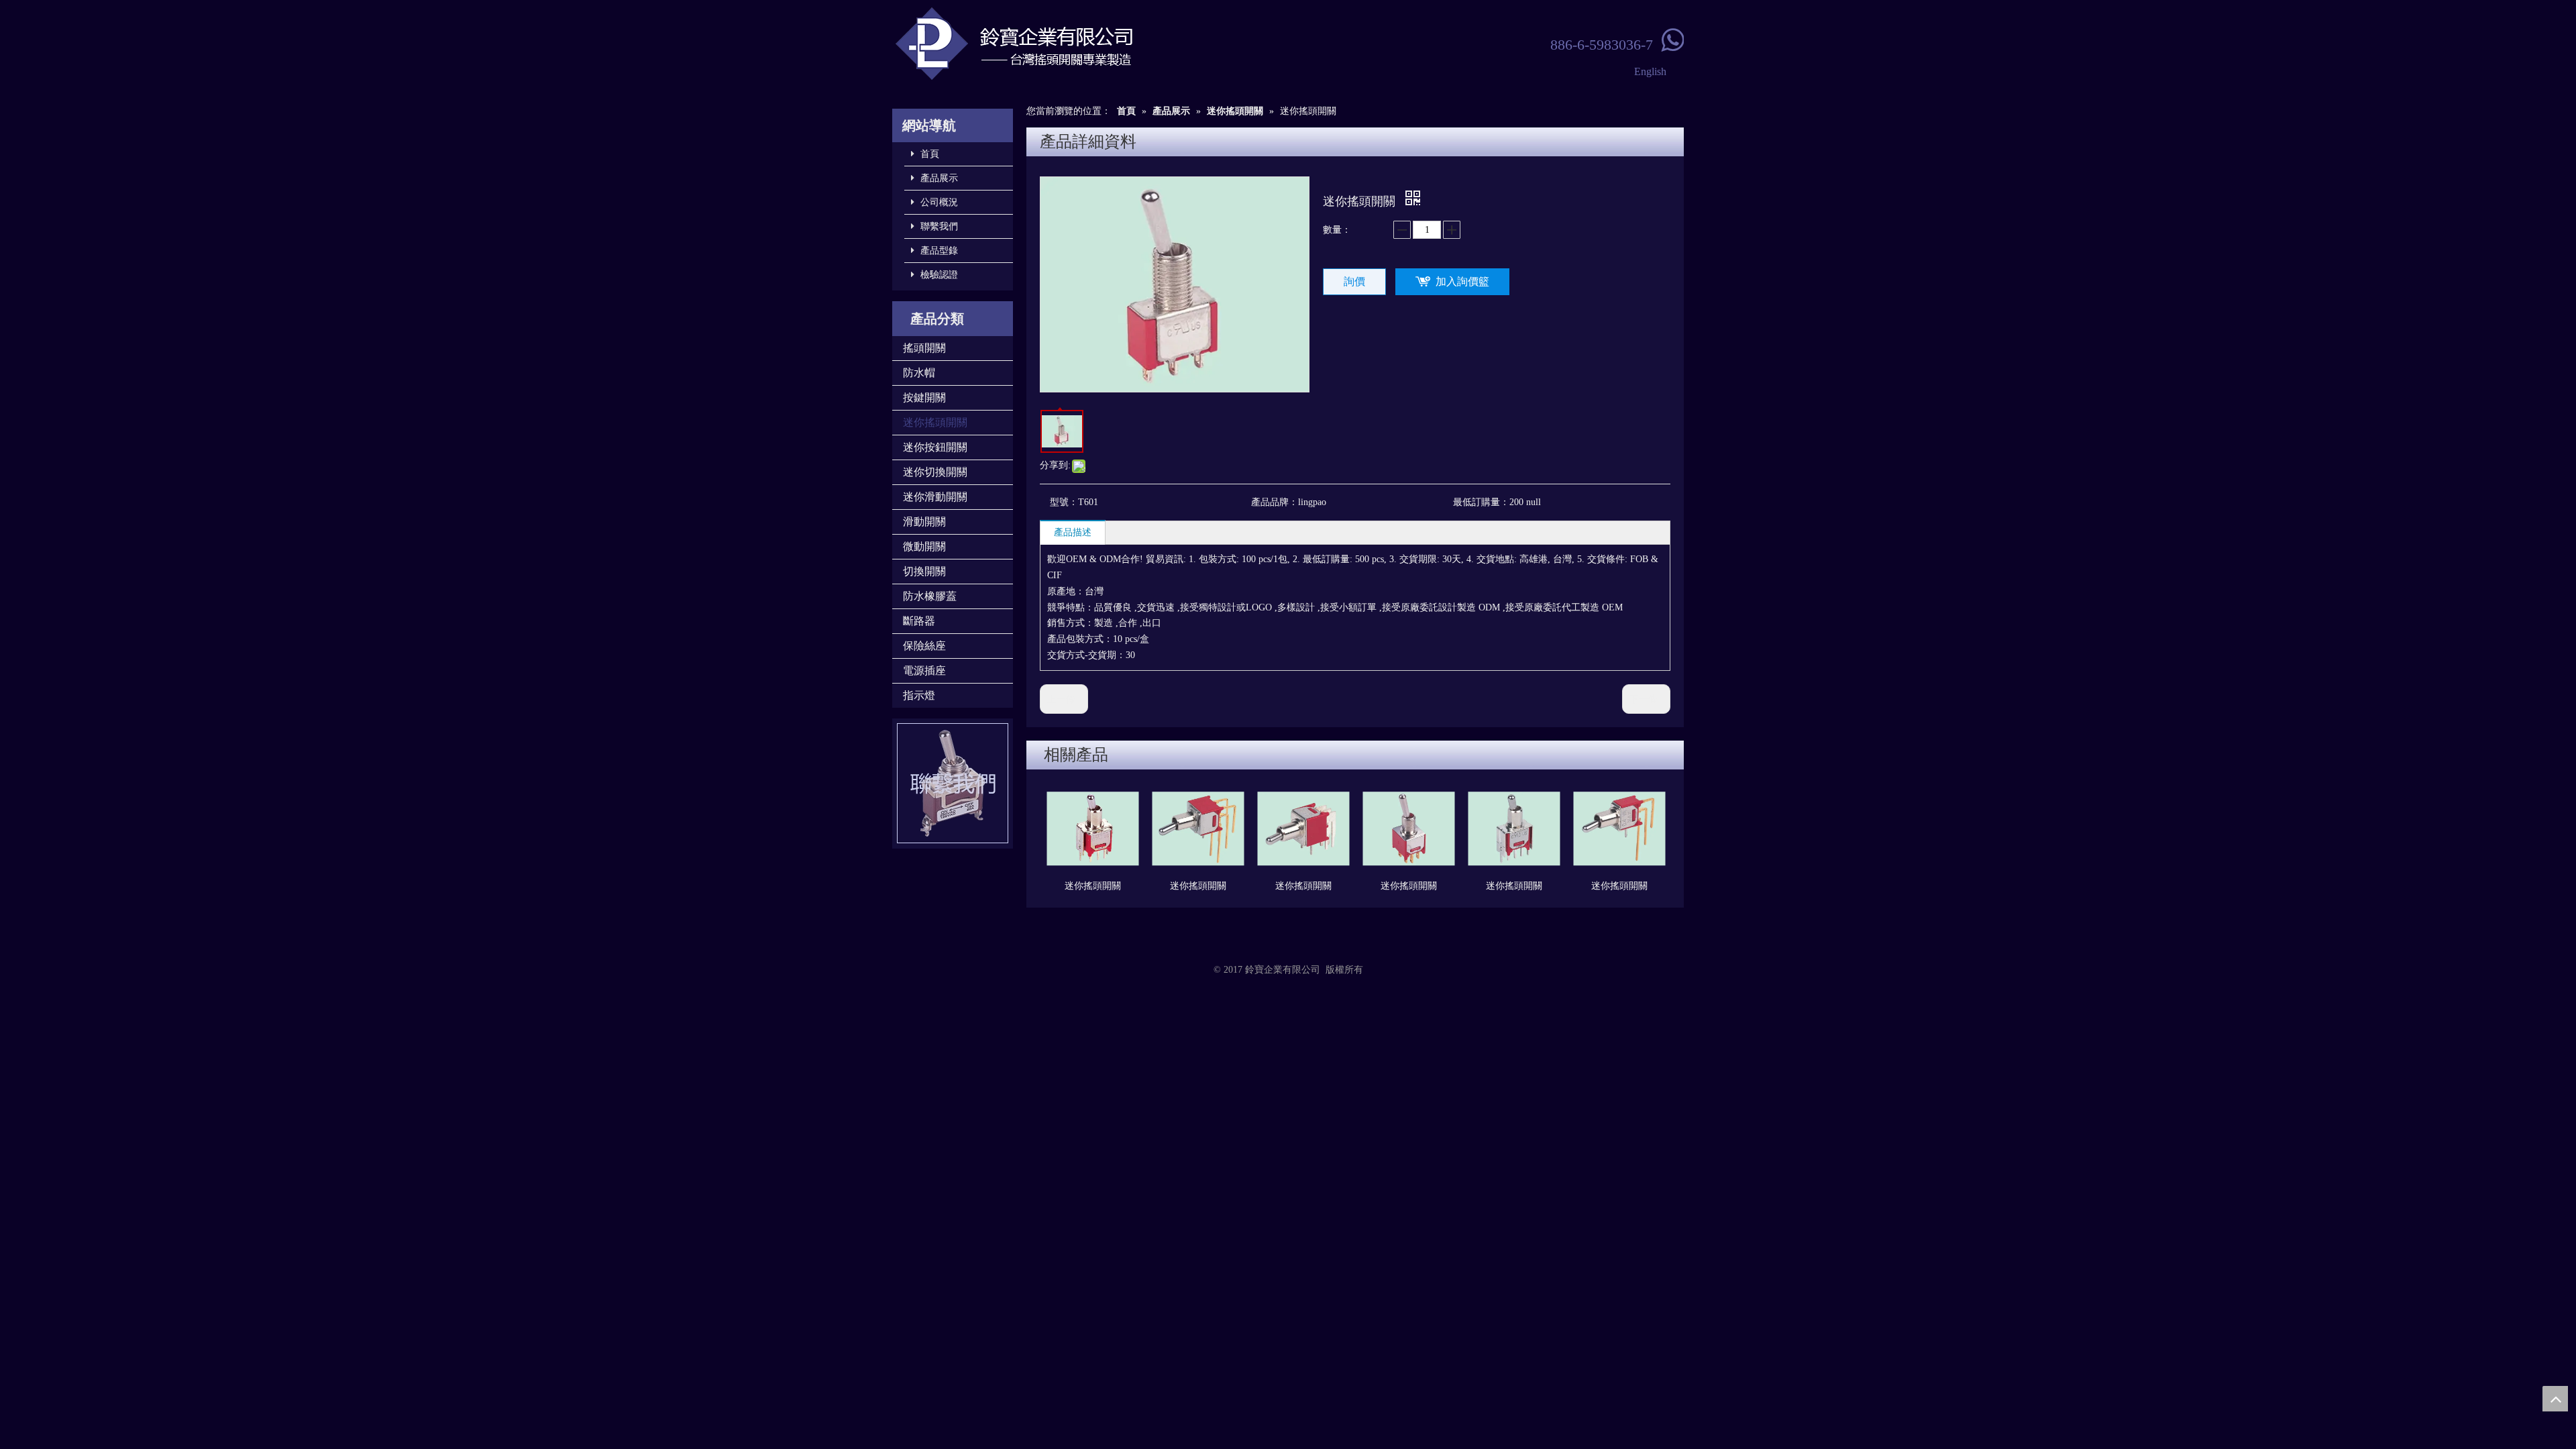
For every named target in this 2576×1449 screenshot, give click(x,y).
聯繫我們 (938, 226)
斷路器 (919, 621)
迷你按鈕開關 (935, 447)
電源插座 (924, 670)
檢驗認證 (938, 275)
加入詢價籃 (1462, 281)
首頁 (928, 154)
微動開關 (924, 546)
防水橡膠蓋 (930, 596)
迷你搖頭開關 (935, 422)
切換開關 (924, 571)
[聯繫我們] (953, 784)
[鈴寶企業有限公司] (1060, 44)
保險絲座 (924, 646)
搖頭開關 (924, 348)
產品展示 (938, 178)
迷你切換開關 (935, 472)
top (2555, 1399)
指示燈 (919, 695)
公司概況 (938, 202)
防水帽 (919, 373)
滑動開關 (924, 522)
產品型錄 (938, 251)
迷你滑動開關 (935, 497)
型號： (1064, 502)
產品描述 (1073, 532)
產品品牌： (1275, 502)
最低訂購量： (1481, 502)
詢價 (1354, 281)
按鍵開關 (924, 397)
